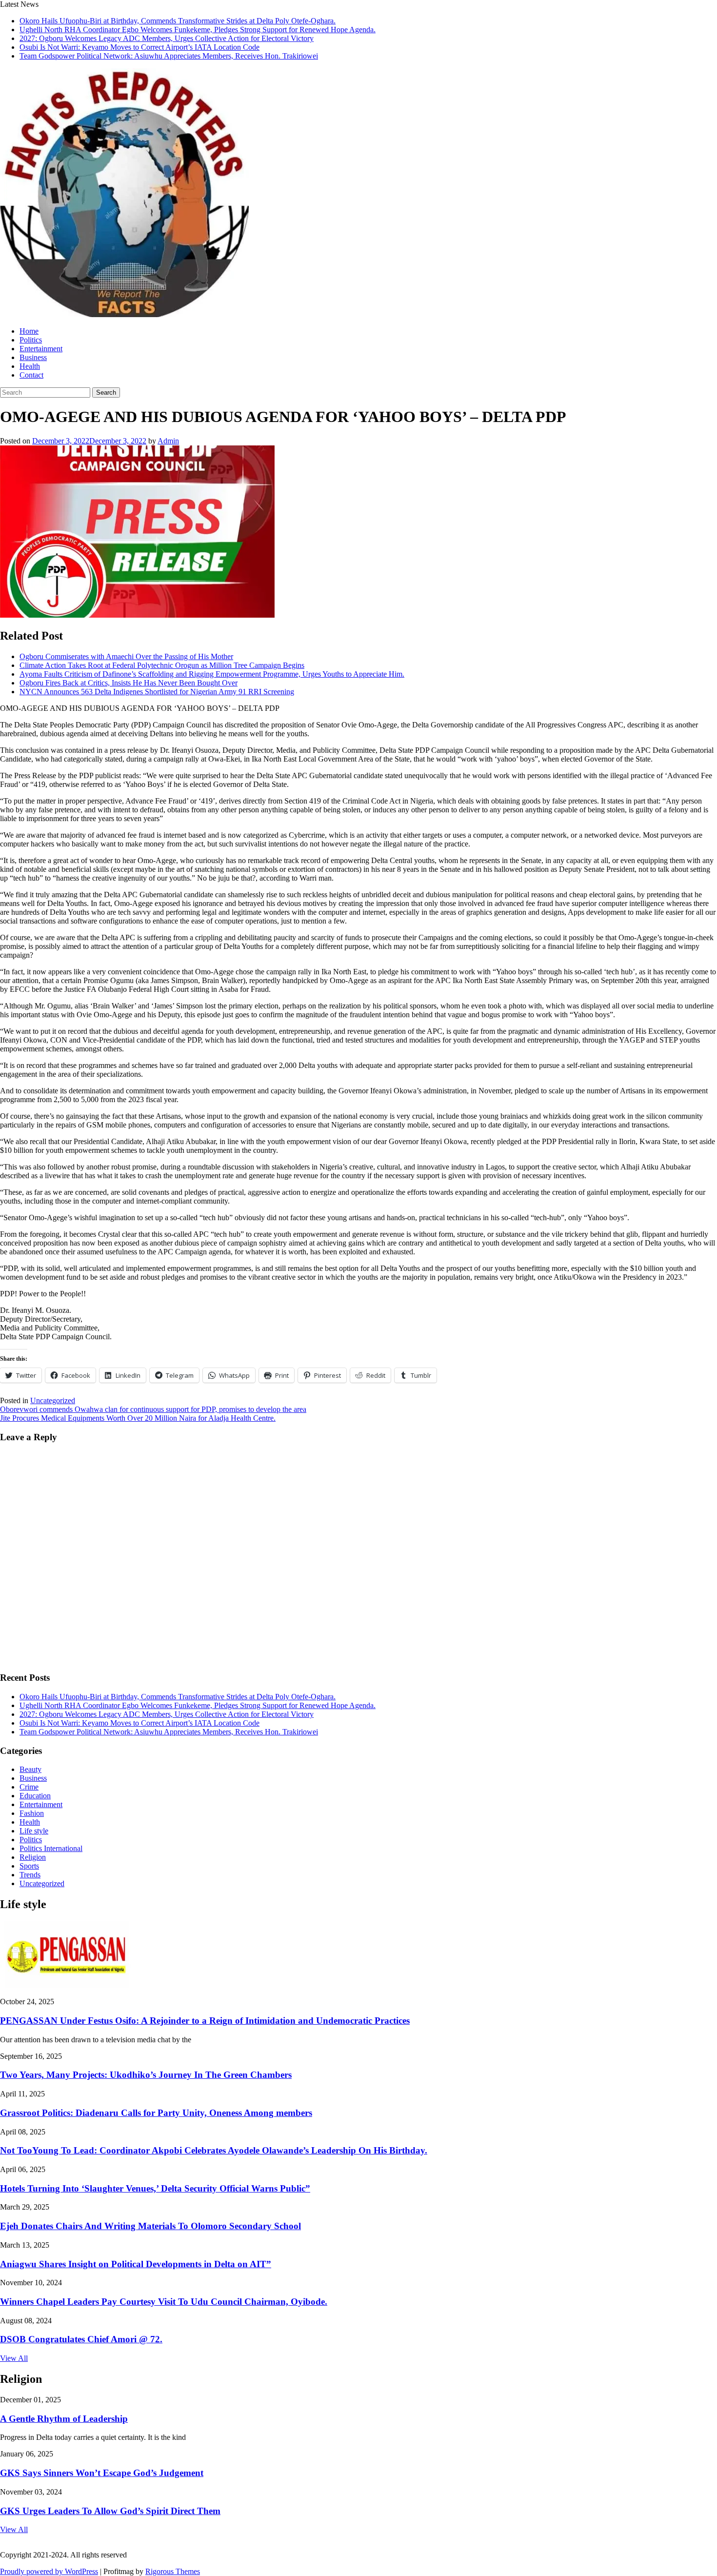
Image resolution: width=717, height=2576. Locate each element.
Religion (33, 1857)
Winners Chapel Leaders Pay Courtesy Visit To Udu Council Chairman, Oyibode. (164, 2302)
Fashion (32, 1813)
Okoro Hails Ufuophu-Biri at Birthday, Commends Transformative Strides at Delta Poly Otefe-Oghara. (178, 21)
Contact (31, 375)
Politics (31, 340)
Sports (29, 1866)
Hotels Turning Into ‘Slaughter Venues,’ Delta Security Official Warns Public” (155, 2188)
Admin (168, 441)
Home (29, 331)
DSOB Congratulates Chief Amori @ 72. (81, 2339)
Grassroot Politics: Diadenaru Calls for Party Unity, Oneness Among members (156, 2113)
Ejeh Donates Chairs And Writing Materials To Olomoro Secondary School (150, 2226)
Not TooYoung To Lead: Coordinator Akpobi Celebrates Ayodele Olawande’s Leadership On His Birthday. (214, 2150)
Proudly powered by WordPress (49, 2571)
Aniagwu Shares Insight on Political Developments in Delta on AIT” (136, 2264)
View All (14, 2358)
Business (33, 357)
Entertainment (41, 349)
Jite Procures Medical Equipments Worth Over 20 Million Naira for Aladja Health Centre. (138, 1418)
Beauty (30, 1769)
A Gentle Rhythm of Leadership (64, 2419)
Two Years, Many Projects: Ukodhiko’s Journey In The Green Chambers (146, 2075)
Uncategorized (53, 1400)
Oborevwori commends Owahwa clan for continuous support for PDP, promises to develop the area (153, 1409)
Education (35, 1796)
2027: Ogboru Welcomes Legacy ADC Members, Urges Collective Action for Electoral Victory (167, 38)
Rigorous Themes (173, 2571)
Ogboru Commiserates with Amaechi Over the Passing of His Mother (126, 656)
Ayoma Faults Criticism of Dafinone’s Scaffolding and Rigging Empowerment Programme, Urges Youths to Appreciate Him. (212, 674)
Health (30, 366)
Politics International (51, 1848)
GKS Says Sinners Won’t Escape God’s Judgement (102, 2473)
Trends (30, 1875)
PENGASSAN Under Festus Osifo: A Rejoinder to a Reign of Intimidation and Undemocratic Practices (205, 2021)
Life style (34, 1831)
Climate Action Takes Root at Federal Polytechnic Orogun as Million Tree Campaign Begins (162, 665)
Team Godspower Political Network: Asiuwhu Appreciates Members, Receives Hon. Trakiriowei (169, 56)
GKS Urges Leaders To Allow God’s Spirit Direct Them (110, 2511)
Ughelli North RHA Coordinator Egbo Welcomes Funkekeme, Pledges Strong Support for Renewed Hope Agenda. (198, 30)
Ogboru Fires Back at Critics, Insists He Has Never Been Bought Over (129, 683)
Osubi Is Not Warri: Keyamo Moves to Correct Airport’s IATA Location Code (139, 47)
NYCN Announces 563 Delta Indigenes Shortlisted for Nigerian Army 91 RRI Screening (157, 692)
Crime (29, 1787)
